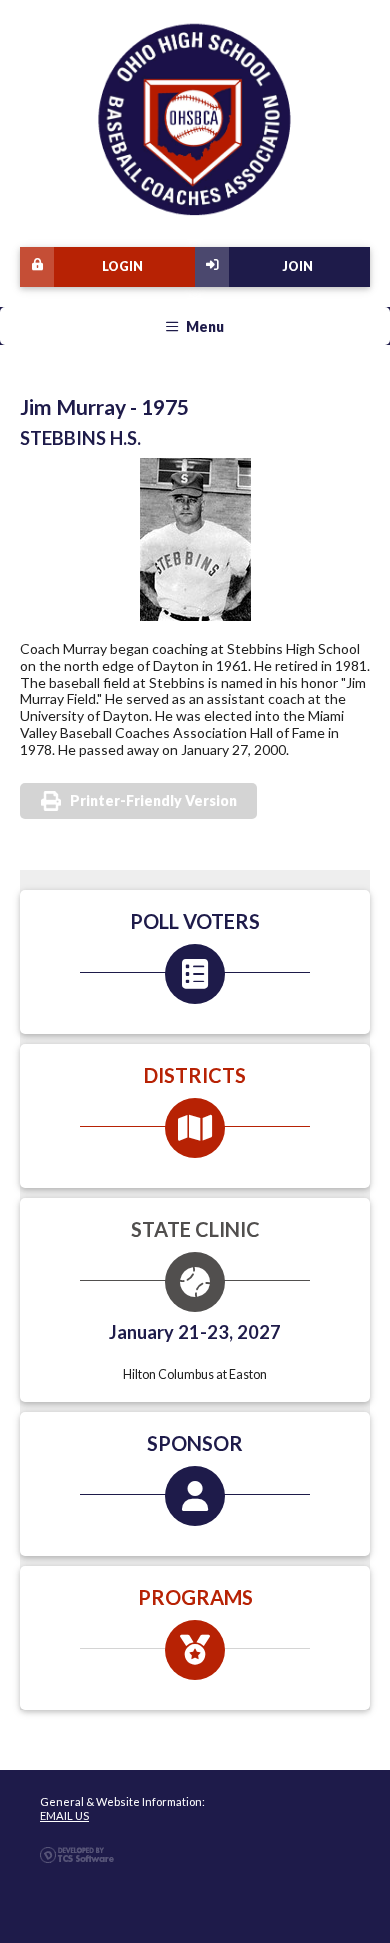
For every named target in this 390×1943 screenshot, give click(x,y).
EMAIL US (64, 1815)
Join (297, 266)
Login (122, 266)
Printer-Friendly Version (153, 800)
